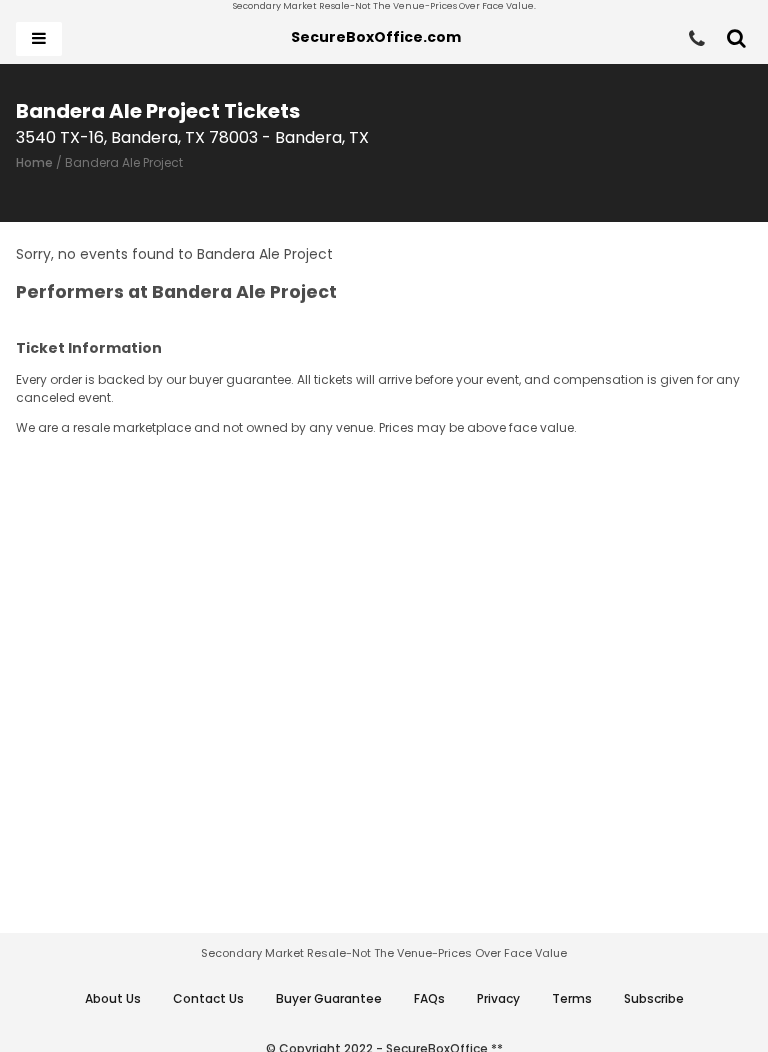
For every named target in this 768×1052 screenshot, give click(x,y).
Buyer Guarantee (329, 998)
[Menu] (39, 39)
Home (34, 162)
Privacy (498, 998)
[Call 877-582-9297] (697, 39)
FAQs (429, 998)
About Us (113, 998)
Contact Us (208, 998)
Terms (572, 998)
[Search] (736, 39)
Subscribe (654, 998)
